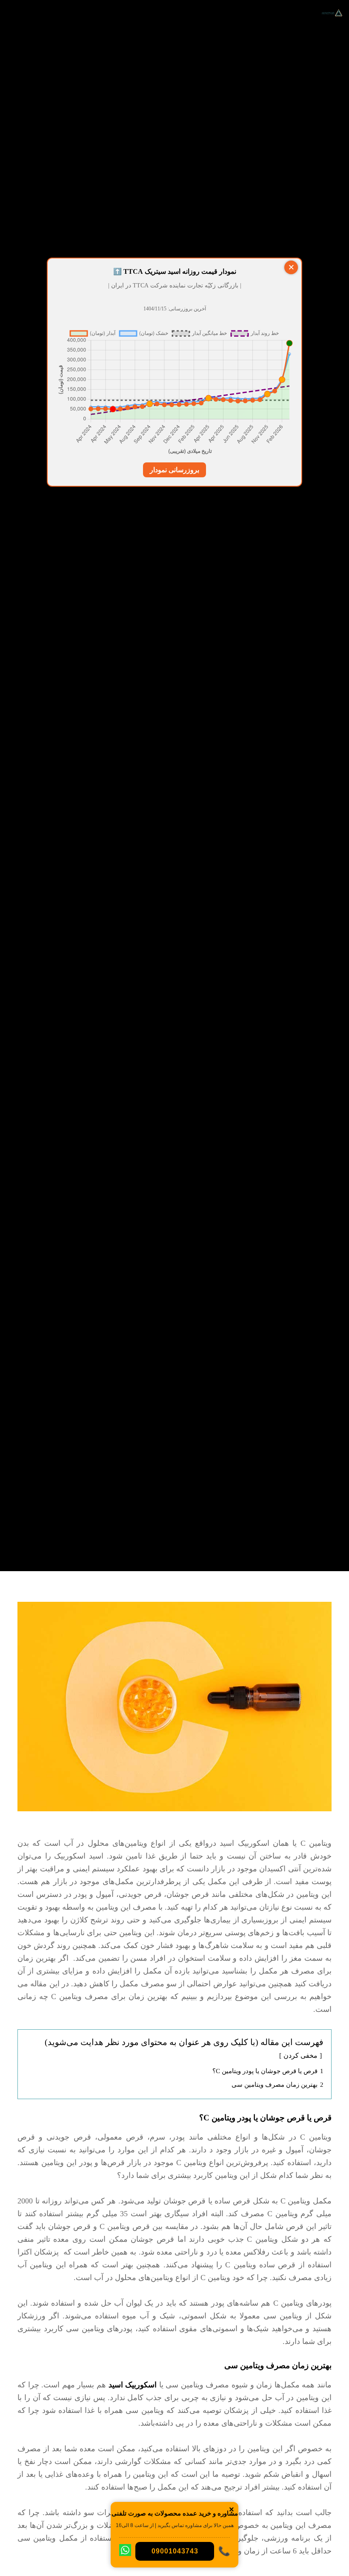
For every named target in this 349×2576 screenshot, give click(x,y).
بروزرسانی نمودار (174, 470)
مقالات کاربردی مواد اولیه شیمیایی (174, 764)
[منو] (16, 13)
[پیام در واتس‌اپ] (125, 2552)
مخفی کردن (300, 2055)
